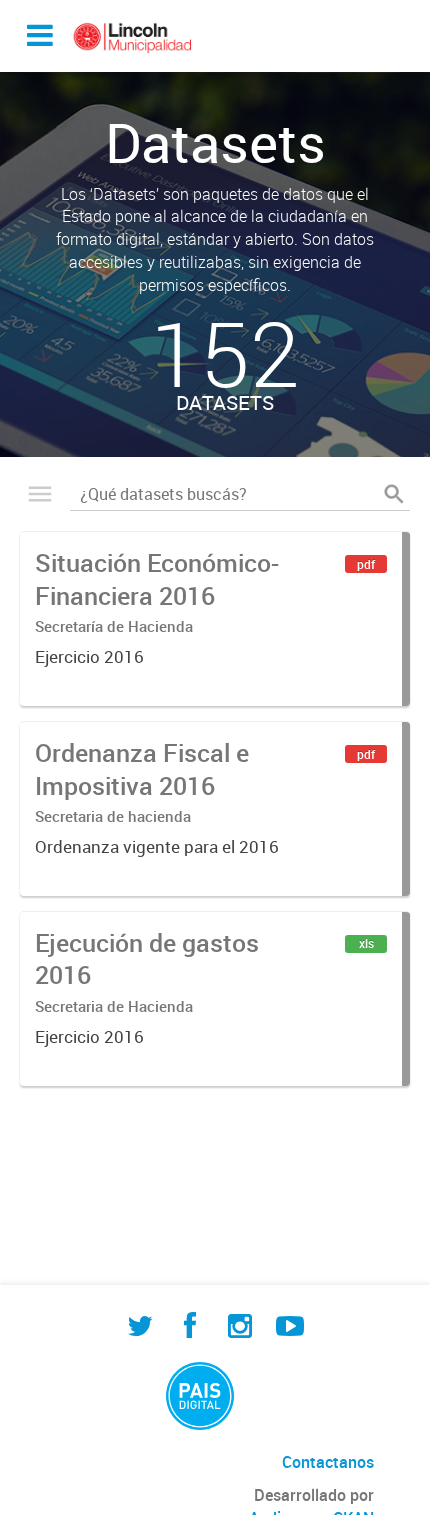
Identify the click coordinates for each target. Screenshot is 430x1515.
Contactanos (328, 1462)
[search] (394, 494)
